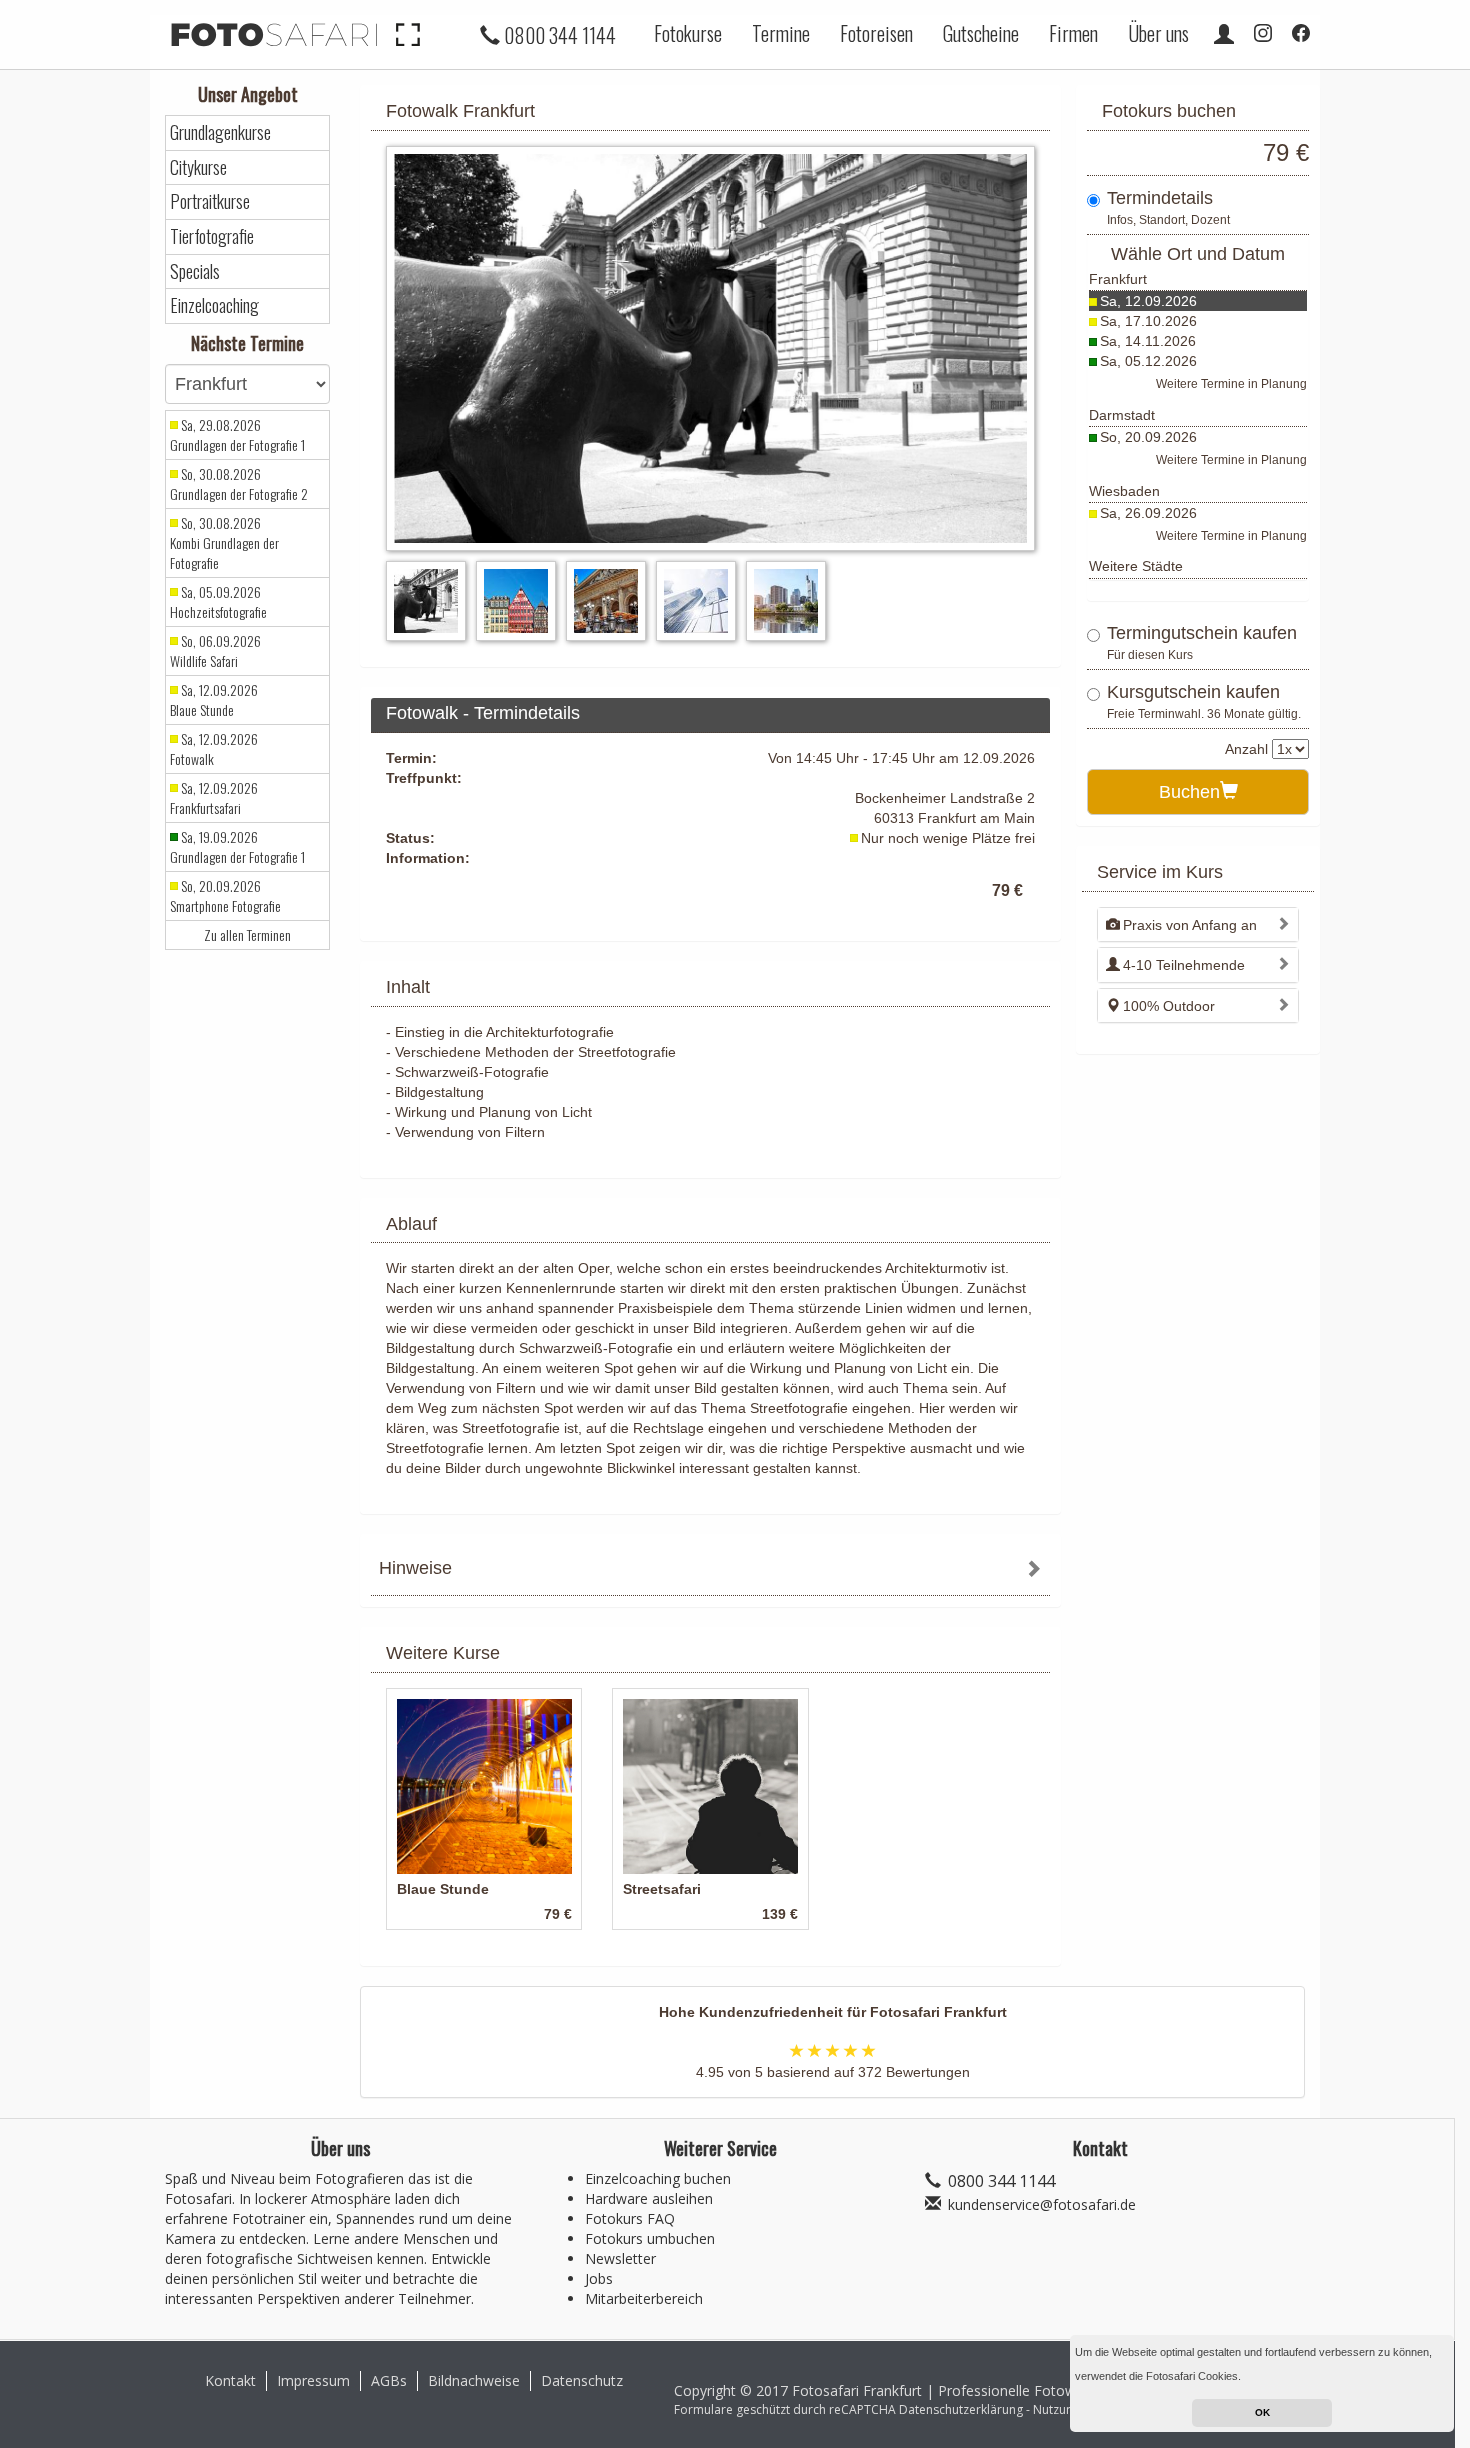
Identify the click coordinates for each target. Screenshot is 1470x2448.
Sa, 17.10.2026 (1148, 321)
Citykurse (198, 167)
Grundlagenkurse (220, 132)
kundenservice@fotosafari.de (1042, 2204)
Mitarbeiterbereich (644, 2298)
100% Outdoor (1169, 1006)
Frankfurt (1118, 279)
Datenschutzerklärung (961, 2409)
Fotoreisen (876, 33)
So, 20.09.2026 (1148, 437)
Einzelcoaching (214, 305)
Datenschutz (582, 2380)
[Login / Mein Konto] (1224, 33)
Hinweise (415, 1568)
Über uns (1158, 33)
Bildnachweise (474, 2380)
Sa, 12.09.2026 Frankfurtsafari (214, 798)
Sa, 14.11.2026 (1148, 341)
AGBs (389, 2380)
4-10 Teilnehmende (1184, 965)
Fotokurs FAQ (630, 2218)
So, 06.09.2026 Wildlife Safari (215, 651)
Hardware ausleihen (649, 2198)
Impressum (313, 2380)
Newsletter (620, 2258)
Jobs (599, 2278)
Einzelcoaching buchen (658, 2178)
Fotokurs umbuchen (650, 2238)
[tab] (710, 1570)
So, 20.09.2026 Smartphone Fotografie (225, 896)
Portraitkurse (210, 201)
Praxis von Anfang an (1190, 925)
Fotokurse (688, 33)
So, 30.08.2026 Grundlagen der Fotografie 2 (239, 484)
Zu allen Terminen (247, 935)
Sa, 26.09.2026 (1148, 513)
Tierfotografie (212, 236)
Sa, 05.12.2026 (1148, 361)
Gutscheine (981, 33)
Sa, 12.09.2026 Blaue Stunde (214, 700)
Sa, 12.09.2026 (1148, 301)
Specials (195, 271)
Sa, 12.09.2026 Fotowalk (214, 749)
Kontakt (230, 2380)
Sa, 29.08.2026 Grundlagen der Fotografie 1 (237, 435)
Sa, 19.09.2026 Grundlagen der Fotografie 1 (237, 847)
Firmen (1073, 33)
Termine (781, 33)
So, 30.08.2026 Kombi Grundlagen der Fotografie (224, 543)
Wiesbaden (1124, 491)
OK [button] (1262, 2412)
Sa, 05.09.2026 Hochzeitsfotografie (218, 602)
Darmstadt (1122, 415)
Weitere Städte (1136, 566)
